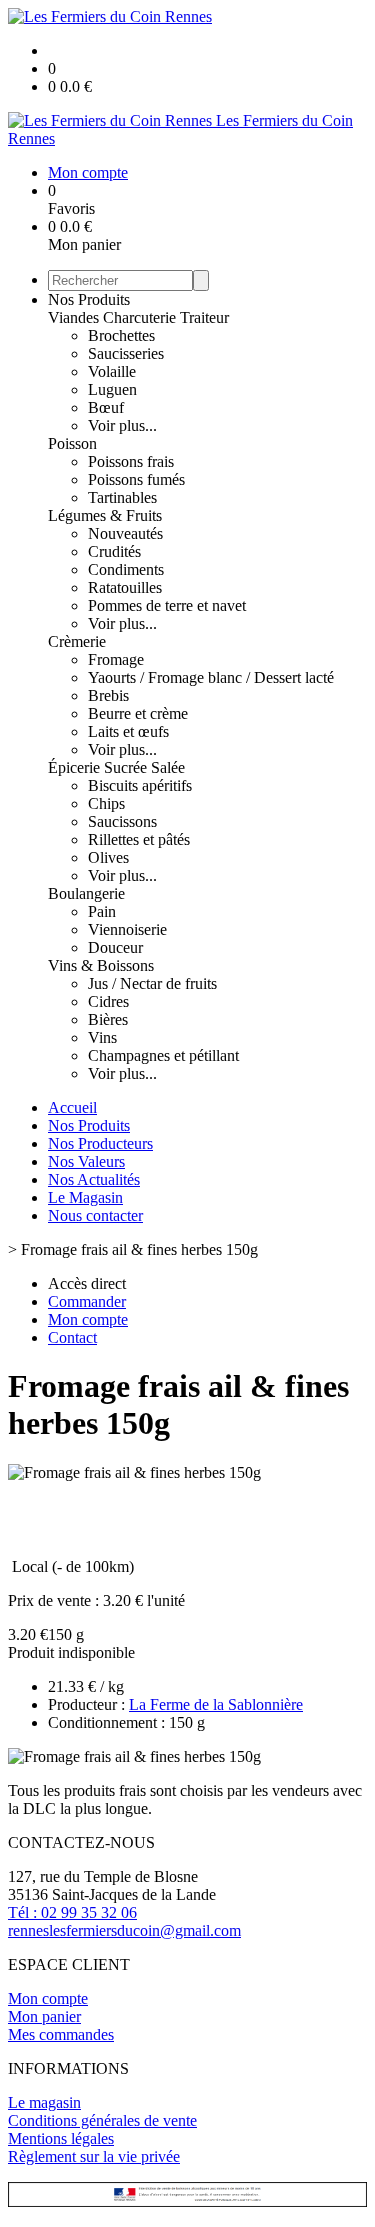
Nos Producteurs (100, 1143)
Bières (108, 1019)
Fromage (116, 659)
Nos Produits (89, 299)
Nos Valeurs (86, 1161)
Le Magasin (85, 1197)
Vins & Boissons (101, 965)
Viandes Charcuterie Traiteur (138, 317)
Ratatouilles (125, 587)
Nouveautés (125, 533)
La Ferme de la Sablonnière (216, 1704)
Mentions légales (61, 2138)
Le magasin (44, 2102)
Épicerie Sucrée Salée (116, 767)
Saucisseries (126, 353)
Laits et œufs (128, 731)
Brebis (108, 695)
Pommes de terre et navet (167, 605)
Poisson (72, 443)
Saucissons (122, 821)
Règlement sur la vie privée (94, 2156)
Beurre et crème (138, 713)
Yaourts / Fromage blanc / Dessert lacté (211, 677)
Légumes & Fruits (105, 515)
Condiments (126, 569)
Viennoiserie (127, 929)
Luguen (112, 389)
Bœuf (106, 407)
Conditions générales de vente (102, 2120)
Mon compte (48, 1998)
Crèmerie (77, 641)
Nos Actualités (94, 1179)
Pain (102, 911)
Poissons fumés (136, 479)
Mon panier (44, 2016)
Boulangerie (86, 893)
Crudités (114, 551)
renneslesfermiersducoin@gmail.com (124, 1930)
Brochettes (121, 335)
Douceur (115, 947)
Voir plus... (122, 425)
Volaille (112, 371)
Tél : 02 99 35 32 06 (72, 1912)
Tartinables (122, 497)
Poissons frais (131, 461)
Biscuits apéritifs (140, 785)
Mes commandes (61, 2034)
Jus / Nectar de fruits (152, 983)
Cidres (108, 1001)
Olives (108, 857)
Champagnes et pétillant (163, 1055)
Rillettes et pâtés (139, 839)
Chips (106, 803)
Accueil (72, 1107)
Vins (102, 1037)
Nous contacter (95, 1215)
